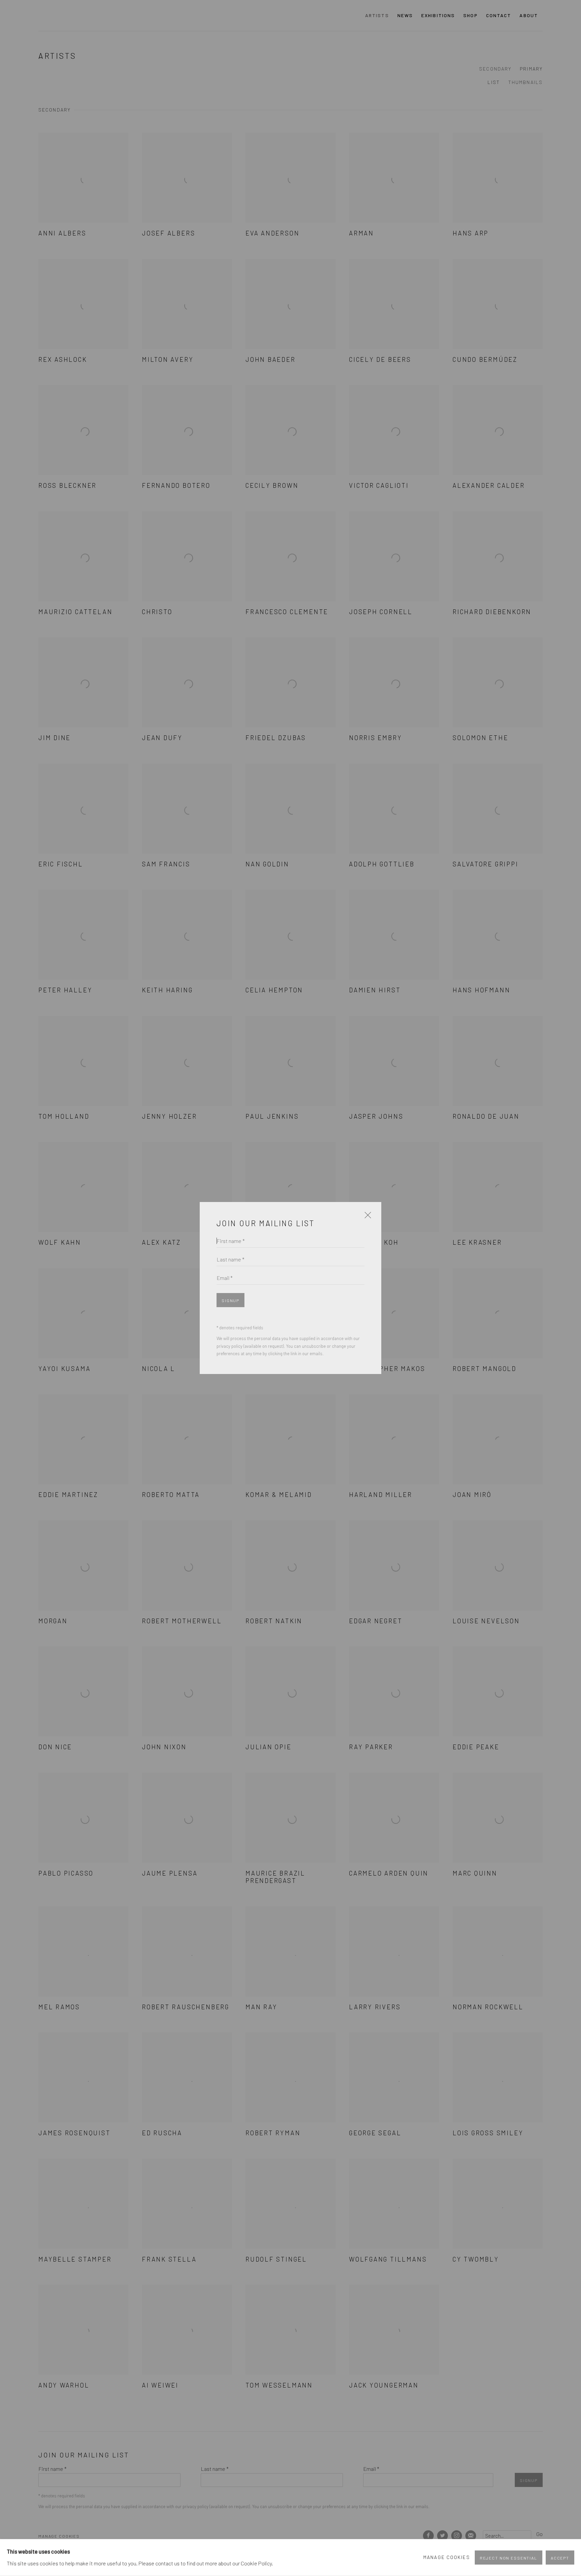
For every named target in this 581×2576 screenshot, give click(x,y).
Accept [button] (560, 2558)
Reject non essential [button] (509, 2558)
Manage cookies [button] (447, 2557)
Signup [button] (230, 1300)
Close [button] (366, 1218)
